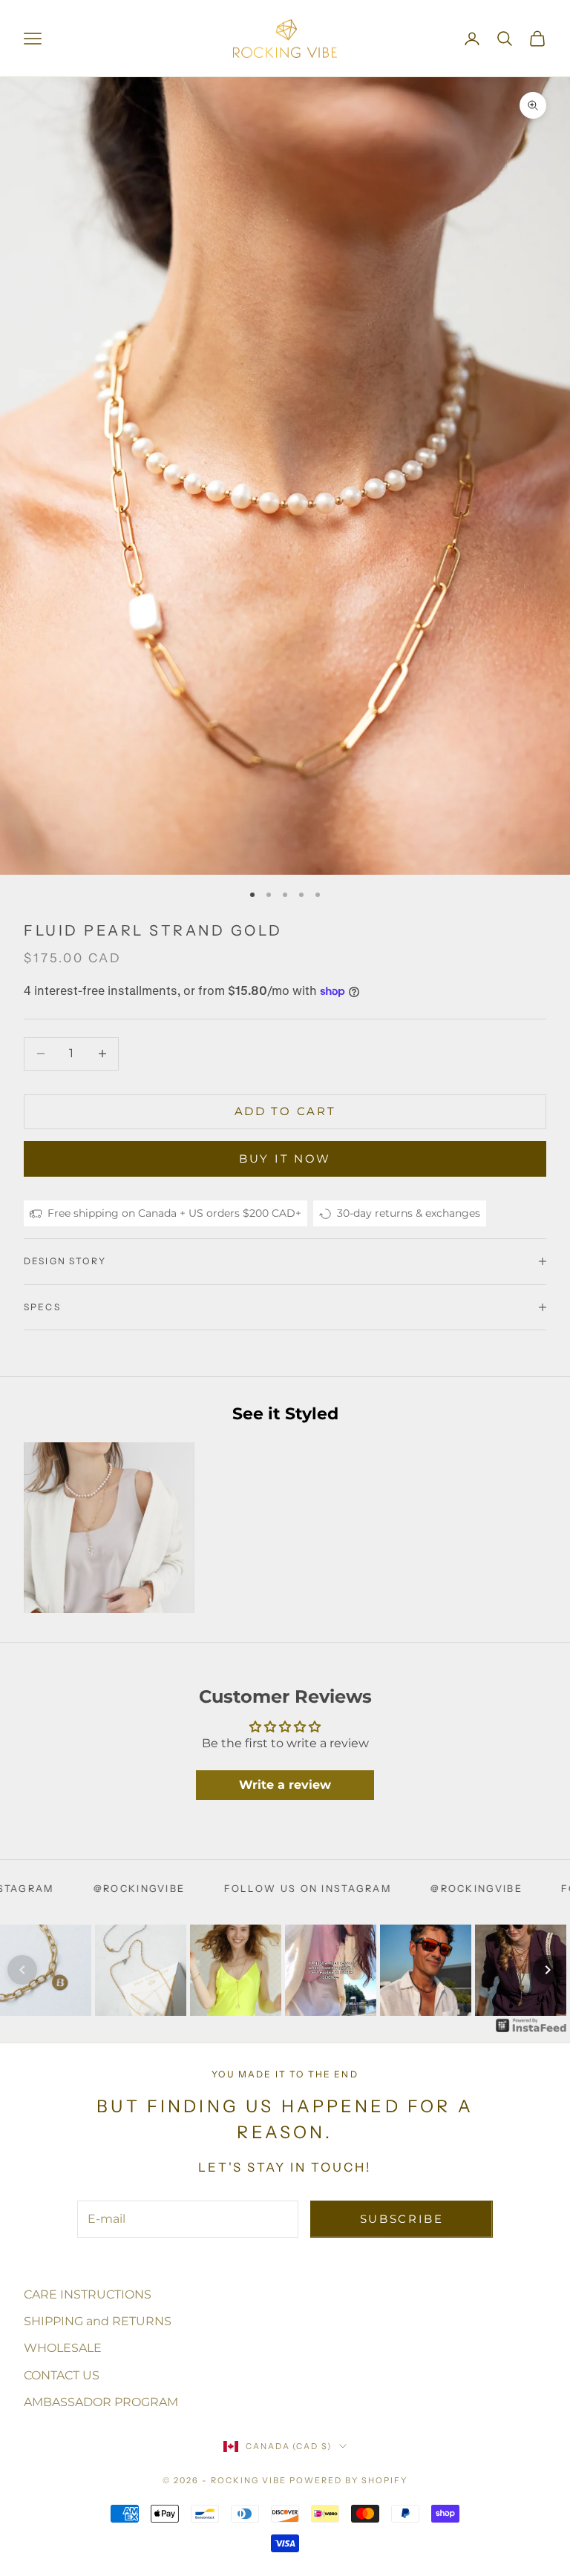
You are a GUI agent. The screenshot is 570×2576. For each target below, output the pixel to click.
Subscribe (402, 2219)
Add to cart (285, 1111)
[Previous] (22, 1970)
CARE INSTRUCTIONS (88, 2294)
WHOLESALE (63, 2348)
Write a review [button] (285, 1785)
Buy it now (285, 1159)
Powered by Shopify (348, 2480)
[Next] (548, 1970)
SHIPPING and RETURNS (98, 2321)
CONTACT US (62, 2375)
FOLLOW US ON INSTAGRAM (187, 1889)
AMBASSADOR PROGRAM (101, 2402)
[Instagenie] (531, 2025)
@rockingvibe (355, 1889)
